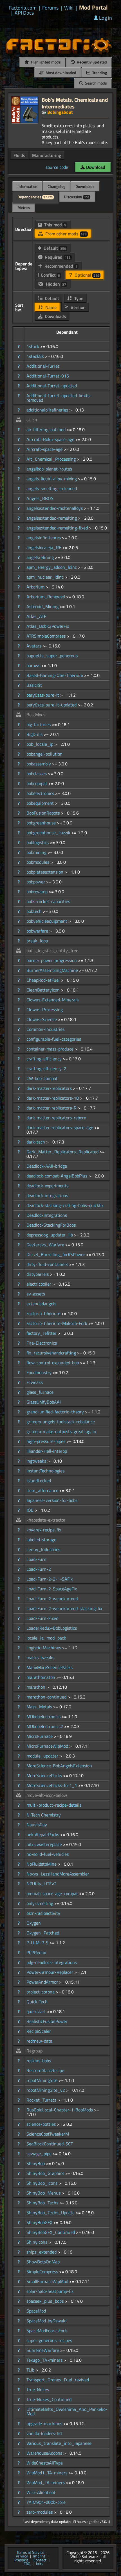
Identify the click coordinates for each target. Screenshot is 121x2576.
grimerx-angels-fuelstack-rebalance (61, 1422)
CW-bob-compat (42, 1078)
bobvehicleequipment (47, 921)
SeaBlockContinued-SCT (50, 2144)
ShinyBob (36, 2163)
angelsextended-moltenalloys (55, 508)
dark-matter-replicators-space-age (60, 1127)
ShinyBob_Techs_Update (51, 2213)
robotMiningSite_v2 (46, 2090)
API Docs (24, 13)
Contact (40, 2560)
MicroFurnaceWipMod (48, 1746)
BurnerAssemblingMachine (53, 970)
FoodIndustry (40, 1372)
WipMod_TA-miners (46, 2482)
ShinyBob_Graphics (46, 2173)
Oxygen (34, 1923)
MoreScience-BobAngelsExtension (59, 1766)
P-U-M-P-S (38, 1943)
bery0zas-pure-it (43, 695)
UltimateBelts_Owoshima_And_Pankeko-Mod (67, 2411)
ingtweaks (37, 1461)
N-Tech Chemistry (44, 1815)
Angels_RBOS (40, 498)
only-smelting (40, 1903)
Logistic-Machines (44, 1648)
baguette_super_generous (52, 656)
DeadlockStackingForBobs (51, 1225)
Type (78, 298)
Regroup (34, 2051)
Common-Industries (45, 1029)
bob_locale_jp (40, 744)
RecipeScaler (39, 2031)
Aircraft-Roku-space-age (51, 439)
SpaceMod (36, 2311)
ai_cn (32, 420)
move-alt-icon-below (47, 1795)
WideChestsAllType (45, 2463)
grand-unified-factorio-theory (56, 1412)
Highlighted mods (45, 62)
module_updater (43, 1756)
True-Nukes (38, 2389)
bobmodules (38, 862)
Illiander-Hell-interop (47, 1451)
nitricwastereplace (45, 1844)
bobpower (36, 882)
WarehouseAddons (45, 2453)
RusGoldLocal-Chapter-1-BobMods (60, 2110)
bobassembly (39, 764)
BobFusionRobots (44, 813)
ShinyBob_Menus (44, 2193)
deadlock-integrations (47, 1195)
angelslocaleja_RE (44, 547)
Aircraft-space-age (45, 449)
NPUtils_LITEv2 (42, 1884)
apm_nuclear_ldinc (46, 577)
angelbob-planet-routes (49, 469)
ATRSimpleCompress (47, 636)
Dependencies (35, 197)
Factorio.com (23, 8)
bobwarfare (38, 931)
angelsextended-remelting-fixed (58, 528)
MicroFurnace (40, 1736)
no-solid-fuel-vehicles (48, 1854)
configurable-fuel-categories (54, 1039)
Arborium (36, 587)
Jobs (39, 2564)
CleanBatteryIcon (44, 990)
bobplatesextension (45, 872)
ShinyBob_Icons (42, 2183)
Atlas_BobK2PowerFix (48, 626)
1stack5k (36, 356)
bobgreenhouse (42, 823)
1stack (33, 346)
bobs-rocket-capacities (48, 901)
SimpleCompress (43, 2272)
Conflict (50, 275)
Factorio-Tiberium (44, 1313)
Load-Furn (36, 1559)
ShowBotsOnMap (43, 2262)
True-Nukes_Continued (49, 2399)
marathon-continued (47, 1697)
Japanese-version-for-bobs (52, 1500)
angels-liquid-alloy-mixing (52, 479)
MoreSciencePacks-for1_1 (52, 1785)
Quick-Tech (37, 2002)
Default (54, 248)
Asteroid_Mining (43, 606)
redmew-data (39, 2041)
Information (27, 186)
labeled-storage (41, 1540)
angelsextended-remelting (52, 518)
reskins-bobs (39, 2061)
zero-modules (40, 2512)
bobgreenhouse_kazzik (49, 833)
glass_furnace (40, 1392)
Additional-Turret (43, 366)
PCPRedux (36, 1952)
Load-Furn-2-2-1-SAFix (50, 1579)
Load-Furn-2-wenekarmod (52, 1599)
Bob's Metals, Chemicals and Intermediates (75, 103)
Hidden (55, 284)
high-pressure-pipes (46, 1441)
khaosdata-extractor (46, 1520)
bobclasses (37, 774)
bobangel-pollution (44, 754)
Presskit (21, 2560)
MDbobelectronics (44, 1716)
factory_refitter (42, 1333)
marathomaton (41, 1677)
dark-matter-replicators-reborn (56, 1118)
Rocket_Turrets (42, 2100)
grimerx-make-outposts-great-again (61, 1431)
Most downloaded (60, 73)
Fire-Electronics (42, 1343)
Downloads (85, 186)
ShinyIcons (37, 2242)
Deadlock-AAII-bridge (47, 1166)
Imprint (39, 2556)
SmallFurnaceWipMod (48, 2281)
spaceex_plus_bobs (46, 2301)
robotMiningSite (42, 2080)
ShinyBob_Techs (43, 2203)
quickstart (37, 2011)
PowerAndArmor (43, 1982)
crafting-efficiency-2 (46, 1068)
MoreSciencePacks (45, 1775)
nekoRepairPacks (43, 1834)
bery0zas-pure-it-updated (52, 705)
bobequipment (41, 803)
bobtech (35, 911)
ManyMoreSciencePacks (50, 1667)
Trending (99, 73)
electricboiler (39, 1284)
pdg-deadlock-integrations (52, 1962)
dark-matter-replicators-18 (53, 1098)
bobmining (37, 852)
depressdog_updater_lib (50, 1235)
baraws (34, 665)
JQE (31, 1510)
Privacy (22, 2556)
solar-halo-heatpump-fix (50, 2291)
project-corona (41, 1992)
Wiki (69, 8)
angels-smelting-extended (52, 488)
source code (57, 167)
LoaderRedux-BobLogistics (52, 1628)
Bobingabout (60, 112)
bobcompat (37, 783)
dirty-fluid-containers (48, 1264)
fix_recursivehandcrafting (52, 1353)
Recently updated (91, 62)
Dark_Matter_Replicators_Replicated (63, 1152)
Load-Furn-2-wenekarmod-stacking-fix (64, 1608)
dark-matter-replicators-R (52, 1108)
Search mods (96, 83)
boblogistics (38, 842)
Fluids (19, 155)
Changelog (56, 186)
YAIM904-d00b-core (46, 2502)
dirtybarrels (38, 1274)
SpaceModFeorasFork (47, 2331)
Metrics (24, 207)
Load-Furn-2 (39, 1569)
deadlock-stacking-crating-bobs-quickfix (65, 1205)
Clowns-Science (42, 1019)
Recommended (60, 266)
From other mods (65, 234)
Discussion (77, 197)
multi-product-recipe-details (54, 1805)
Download (95, 167)
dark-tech (36, 1142)
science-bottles (42, 2124)
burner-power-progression (52, 960)
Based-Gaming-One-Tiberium (55, 675)
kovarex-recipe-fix (44, 1530)
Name (50, 307)
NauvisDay (37, 1825)
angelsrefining (41, 557)
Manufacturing (47, 155)
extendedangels (41, 1304)
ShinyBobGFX (40, 2222)
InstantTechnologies (45, 1471)
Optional (86, 275)
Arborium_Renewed (46, 597)
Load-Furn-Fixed (42, 1618)
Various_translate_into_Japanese (59, 2443)
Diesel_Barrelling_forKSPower (56, 1254)
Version (78, 307)
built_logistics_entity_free (52, 951)
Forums (50, 8)
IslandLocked (39, 1481)
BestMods (36, 715)
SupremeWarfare (43, 2350)
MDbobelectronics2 (45, 1726)
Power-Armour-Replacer (50, 1972)
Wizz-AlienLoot (41, 2492)
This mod (55, 225)
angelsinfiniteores (44, 538)
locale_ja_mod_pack (46, 1638)
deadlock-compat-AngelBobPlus (57, 1176)
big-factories (39, 724)
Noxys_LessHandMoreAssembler (58, 1874)
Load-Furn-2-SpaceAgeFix (52, 1589)
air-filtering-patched (47, 429)
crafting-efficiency (45, 1059)
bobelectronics (41, 793)
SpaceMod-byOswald (46, 2321)
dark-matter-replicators (50, 1088)
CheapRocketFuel (44, 980)
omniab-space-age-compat (53, 1893)
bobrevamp (38, 892)
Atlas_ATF (36, 616)
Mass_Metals (40, 1707)
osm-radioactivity (43, 1913)
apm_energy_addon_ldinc (52, 567)
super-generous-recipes (49, 2340)
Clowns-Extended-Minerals (52, 1000)
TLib (31, 2370)
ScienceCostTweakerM (48, 2134)
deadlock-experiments (47, 1186)
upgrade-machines (45, 2423)
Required (57, 257)
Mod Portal (93, 7)
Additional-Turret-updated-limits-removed (59, 398)
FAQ (27, 2564)
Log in (106, 18)
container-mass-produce (51, 1049)
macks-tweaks (40, 1658)
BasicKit (34, 685)
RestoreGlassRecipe (45, 2070)
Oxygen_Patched (43, 1933)
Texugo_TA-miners (45, 2360)
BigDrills (35, 734)
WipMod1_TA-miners (47, 2473)
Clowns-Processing (45, 1010)
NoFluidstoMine (42, 1864)
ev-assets (36, 1294)
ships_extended (42, 2252)
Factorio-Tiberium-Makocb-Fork (57, 1323)
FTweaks (35, 1382)
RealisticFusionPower (47, 2021)
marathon (36, 1687)
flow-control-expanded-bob (53, 1363)
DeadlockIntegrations (47, 1215)
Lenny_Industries (43, 1549)
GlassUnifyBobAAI (44, 1402)
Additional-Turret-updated (52, 386)
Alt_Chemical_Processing (52, 459)
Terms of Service (30, 2553)
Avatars (34, 646)
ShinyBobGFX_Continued (51, 2232)
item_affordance (43, 1490)
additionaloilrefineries (48, 410)
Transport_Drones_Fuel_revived (58, 2380)
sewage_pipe (40, 2154)
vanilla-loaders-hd (44, 2433)
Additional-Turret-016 (48, 376)
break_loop (37, 941)
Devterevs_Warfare (46, 1245)
